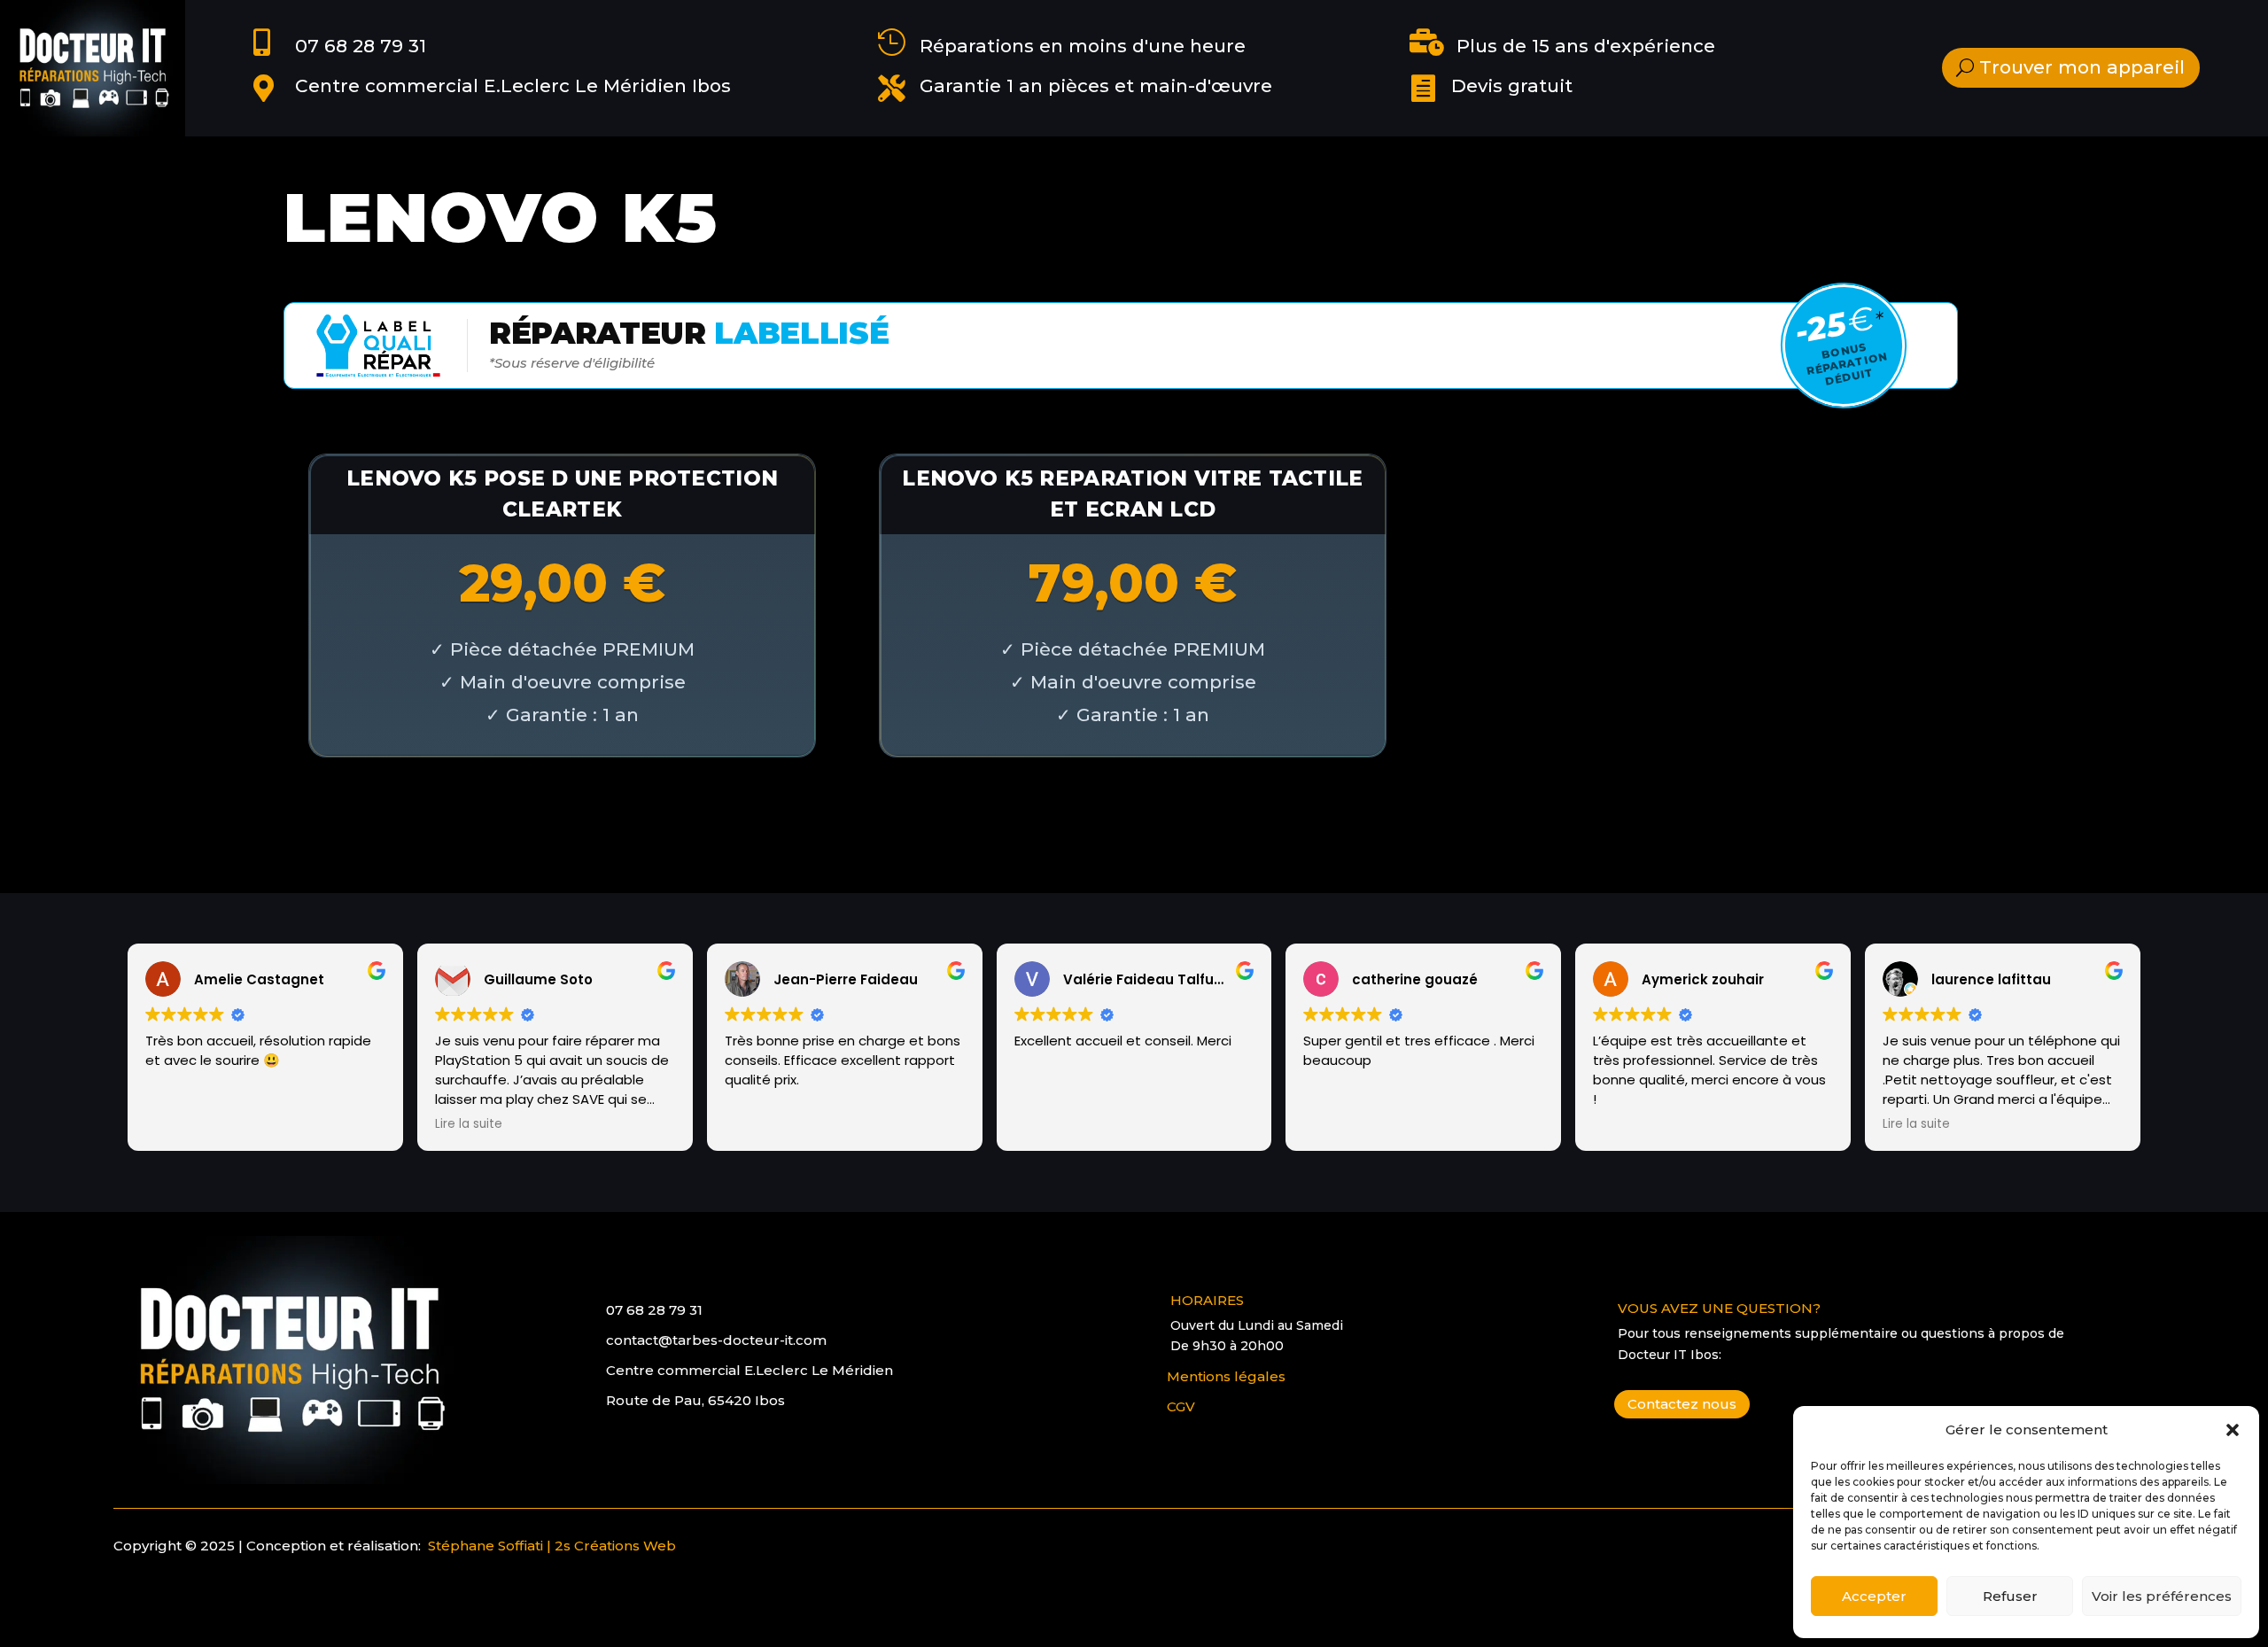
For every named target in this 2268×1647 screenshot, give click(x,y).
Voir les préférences (2162, 1596)
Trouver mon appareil (2082, 67)
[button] (2233, 1430)
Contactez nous (1682, 1404)
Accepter (1874, 1596)
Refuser (2010, 1596)
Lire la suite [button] (469, 1124)
